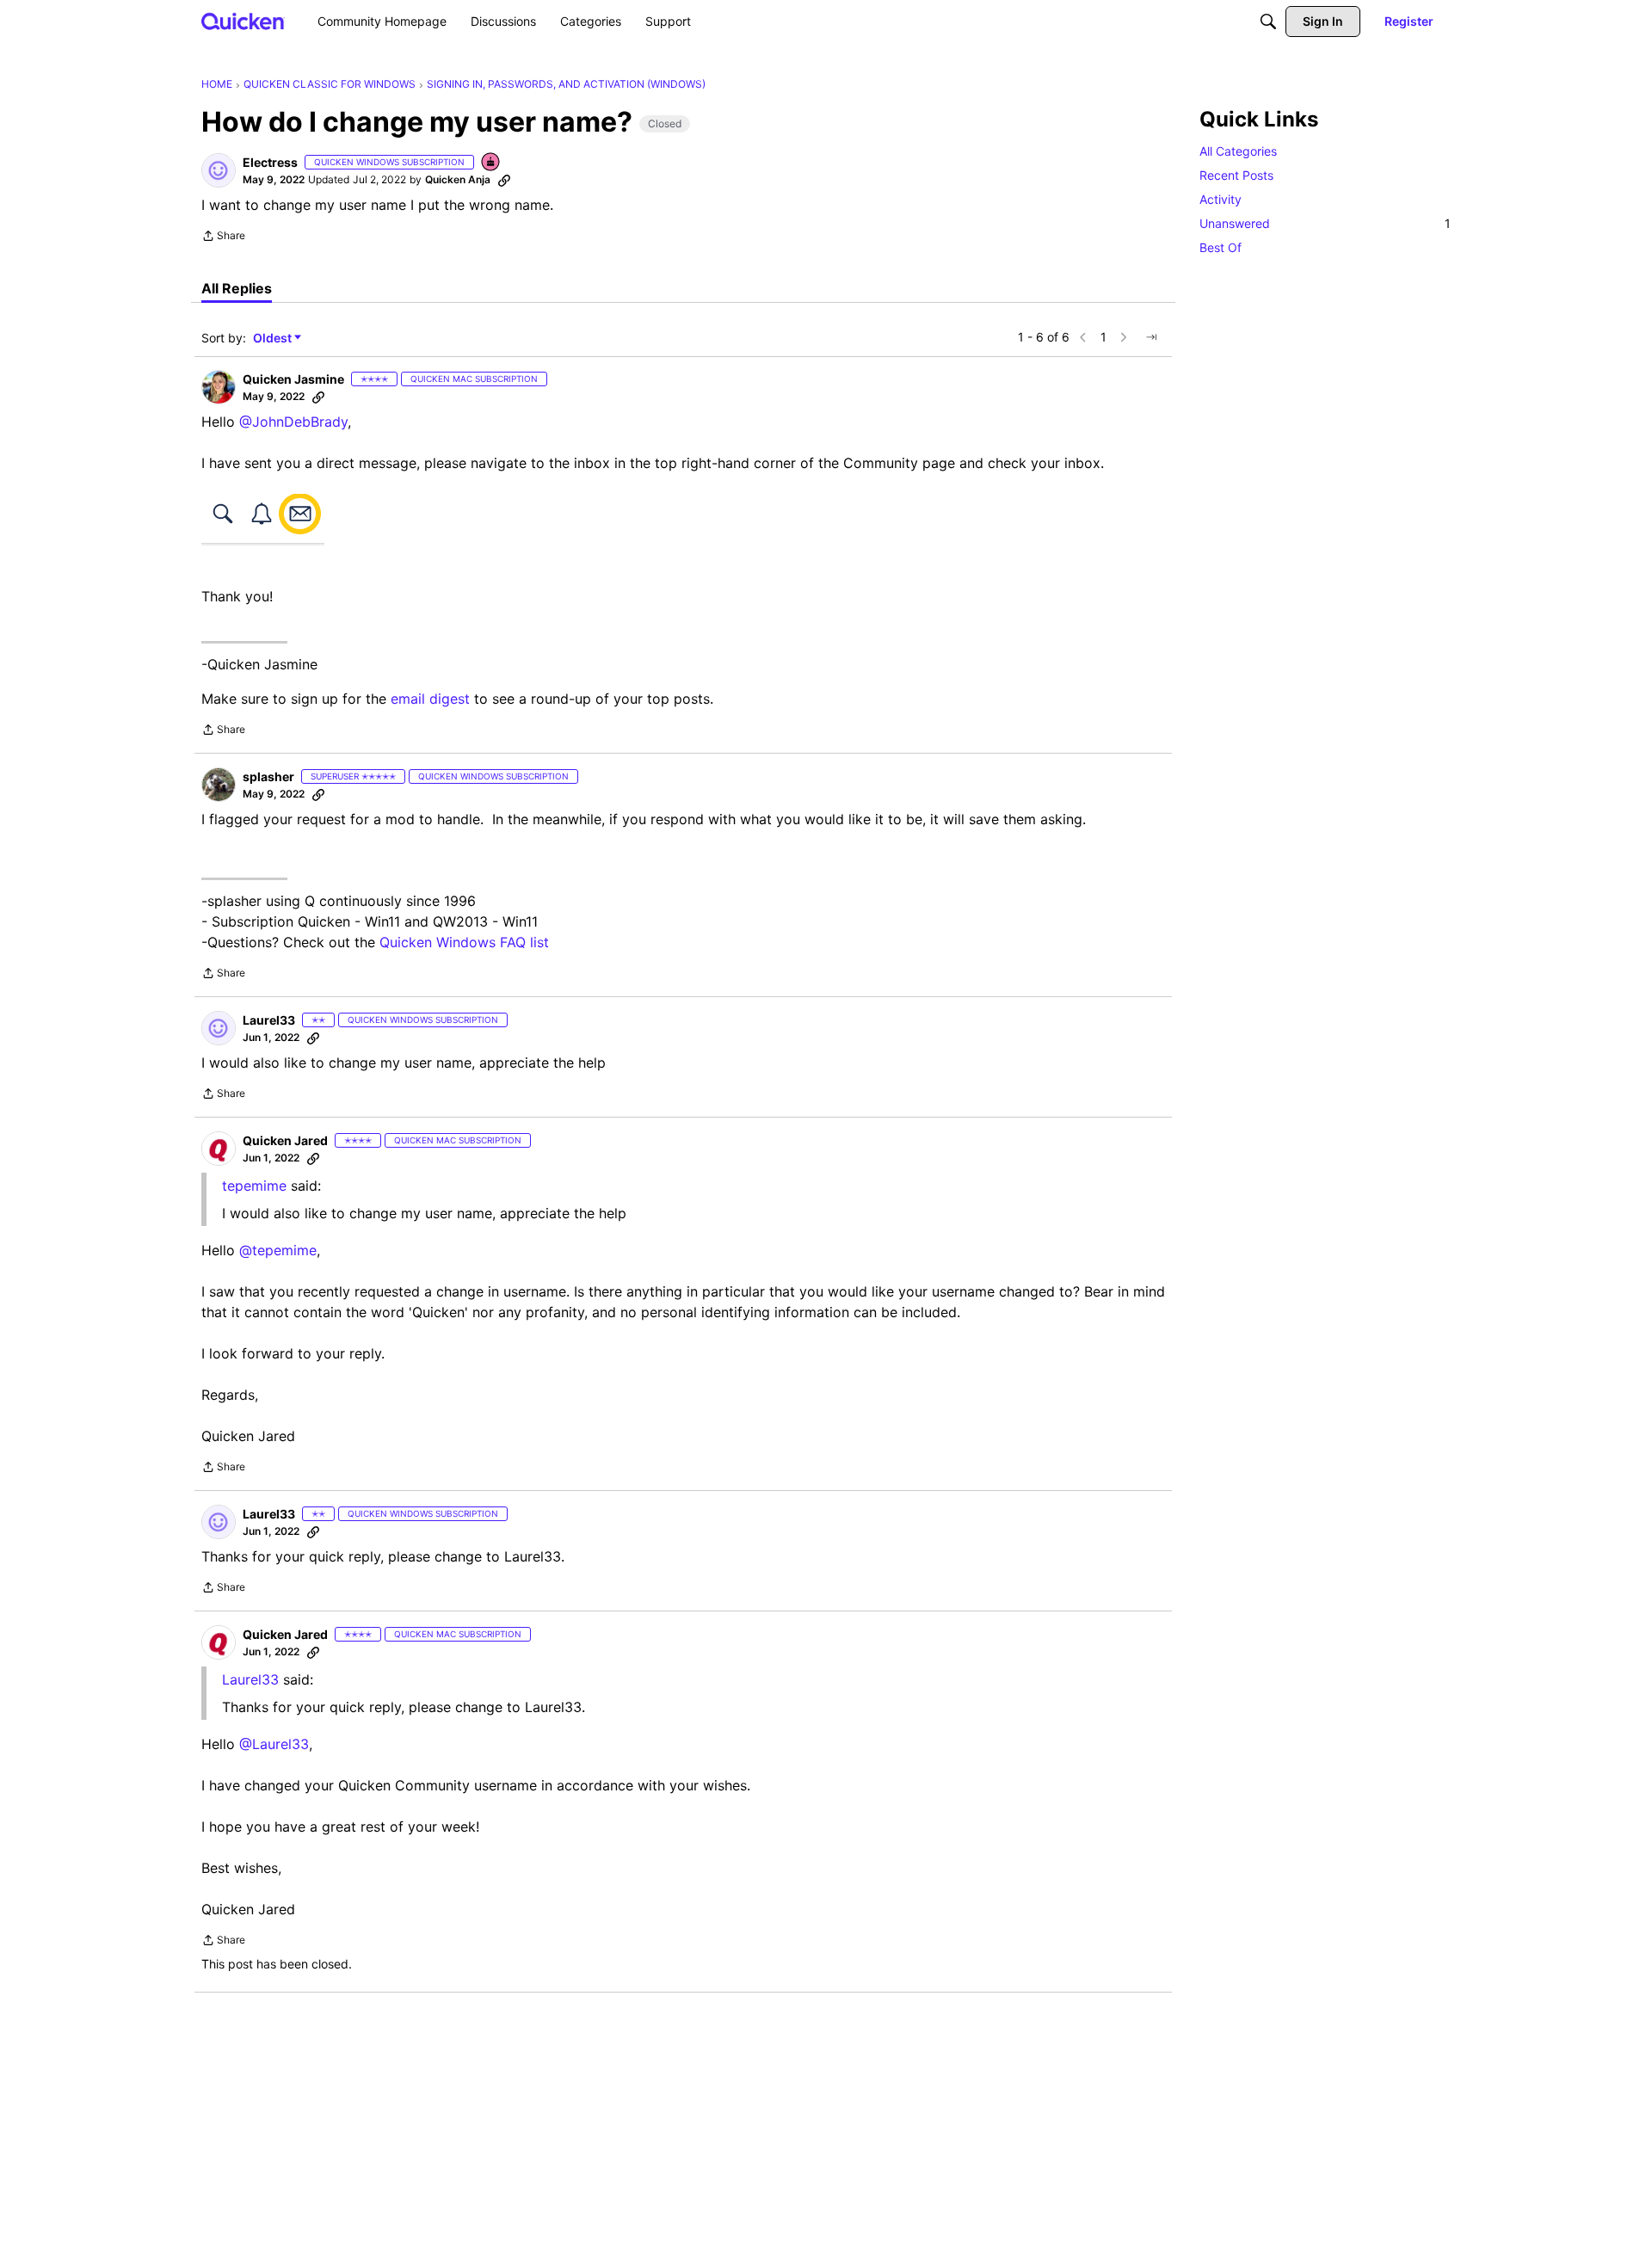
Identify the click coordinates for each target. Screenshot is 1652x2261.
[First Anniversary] (491, 163)
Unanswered (1325, 223)
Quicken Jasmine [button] (293, 379)
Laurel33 (250, 1679)
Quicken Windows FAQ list (464, 942)
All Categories (1238, 151)
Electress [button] (270, 162)
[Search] (1268, 22)
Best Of (1221, 247)
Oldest (274, 339)
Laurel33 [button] (269, 1020)
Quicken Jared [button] (285, 1140)
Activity (1221, 199)
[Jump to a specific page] (1151, 337)
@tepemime (278, 1250)
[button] (219, 170)
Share (223, 237)
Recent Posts (1236, 175)
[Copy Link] (504, 180)
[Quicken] (243, 21)
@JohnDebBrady (293, 422)
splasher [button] (268, 776)
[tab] (237, 288)
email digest (430, 699)
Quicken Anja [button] (458, 179)
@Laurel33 (274, 1744)
